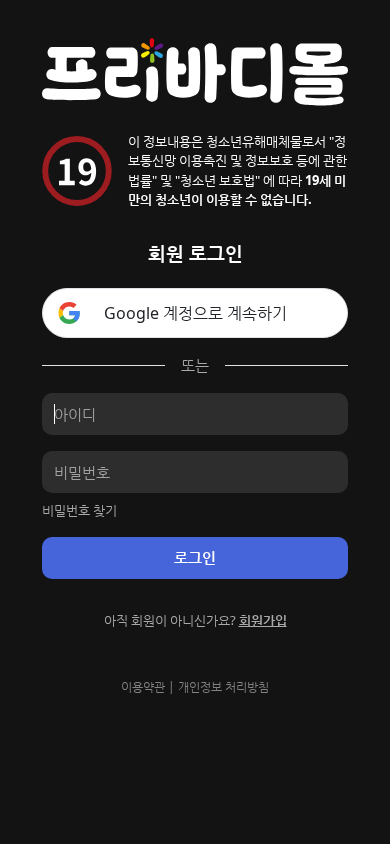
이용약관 (143, 686)
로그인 (195, 557)
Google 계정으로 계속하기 (195, 313)
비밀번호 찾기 (79, 510)
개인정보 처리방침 (223, 686)
